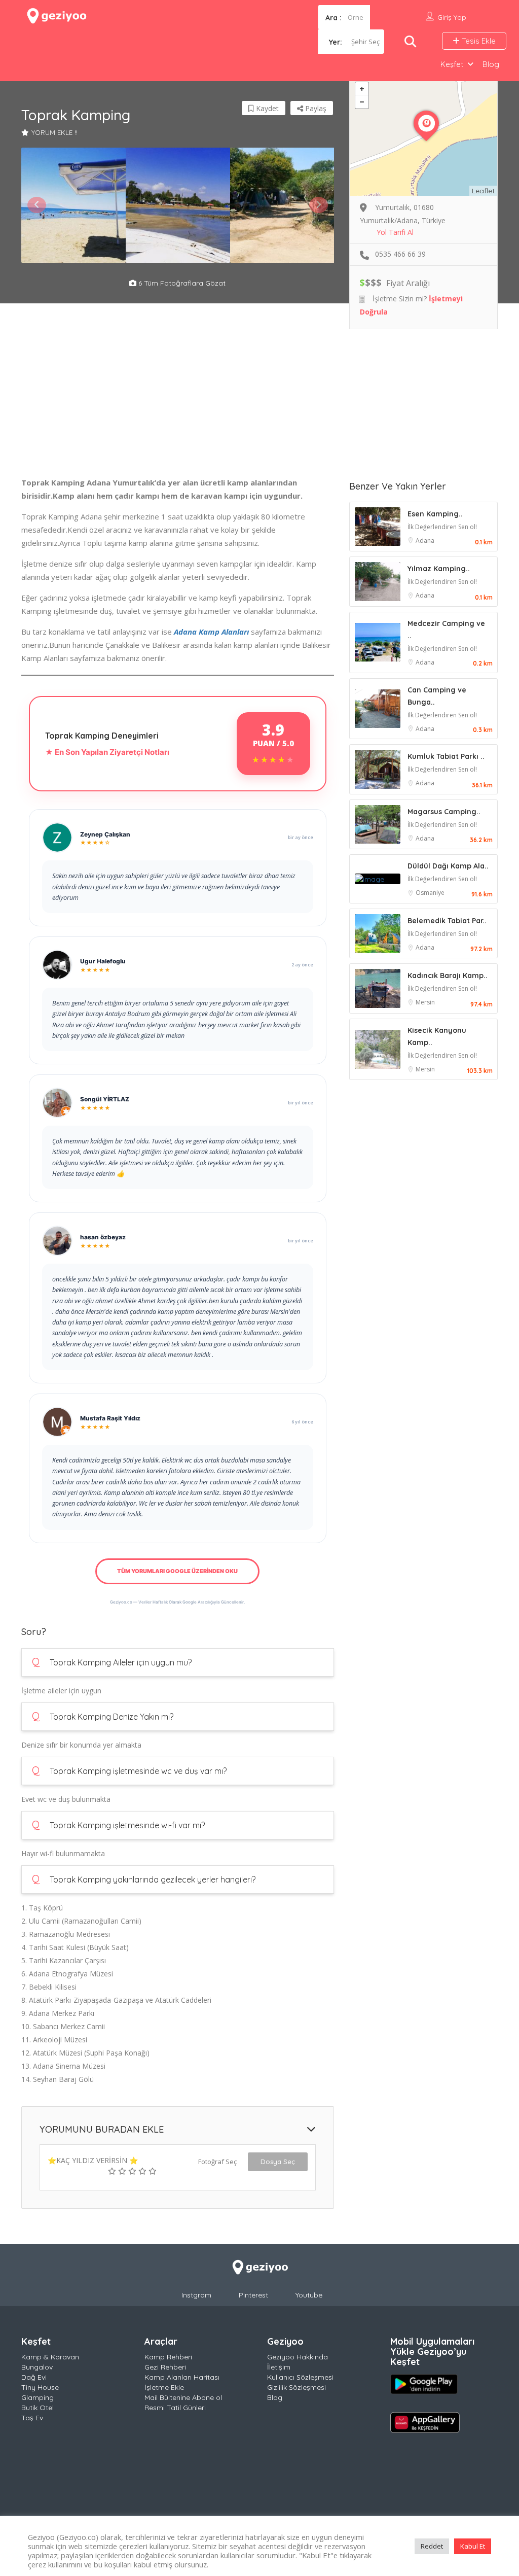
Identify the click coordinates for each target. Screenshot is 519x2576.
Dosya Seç (278, 2162)
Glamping (38, 2397)
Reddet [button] (432, 2546)
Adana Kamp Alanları (211, 632)
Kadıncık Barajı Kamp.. (448, 976)
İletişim (279, 2367)
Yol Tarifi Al (395, 232)
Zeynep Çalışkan (105, 834)
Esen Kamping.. (435, 514)
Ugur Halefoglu (103, 961)
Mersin (425, 1002)
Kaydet (266, 108)
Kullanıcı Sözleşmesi (300, 2377)
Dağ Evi (34, 2377)
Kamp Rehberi (168, 2357)
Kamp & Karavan (50, 2357)
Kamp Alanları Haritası (182, 2377)
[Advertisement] (178, 405)
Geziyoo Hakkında (298, 2357)
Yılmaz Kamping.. (439, 569)
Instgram (196, 2295)
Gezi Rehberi (165, 2367)
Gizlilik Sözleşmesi (296, 2387)
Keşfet (452, 64)
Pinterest (253, 2295)
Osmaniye (430, 893)
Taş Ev (32, 2418)
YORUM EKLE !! (54, 132)
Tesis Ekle (478, 41)
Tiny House (40, 2387)
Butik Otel (38, 2408)
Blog (491, 64)
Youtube (309, 2295)
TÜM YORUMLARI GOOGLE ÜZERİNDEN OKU (177, 1571)
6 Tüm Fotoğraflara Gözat (181, 283)
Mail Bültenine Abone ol (183, 2397)
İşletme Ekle (164, 2387)
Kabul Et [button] (473, 2546)
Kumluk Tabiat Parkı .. (446, 756)
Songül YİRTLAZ (105, 1099)
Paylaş (315, 108)
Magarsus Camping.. (444, 812)
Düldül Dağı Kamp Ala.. (448, 866)
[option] (73, 205)
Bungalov (37, 2367)
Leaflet (483, 191)
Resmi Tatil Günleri (175, 2408)
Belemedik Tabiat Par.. (447, 921)
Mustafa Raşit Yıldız (110, 1418)
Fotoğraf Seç (217, 2162)
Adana (425, 541)
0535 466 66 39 (400, 254)
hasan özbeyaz (103, 1237)
